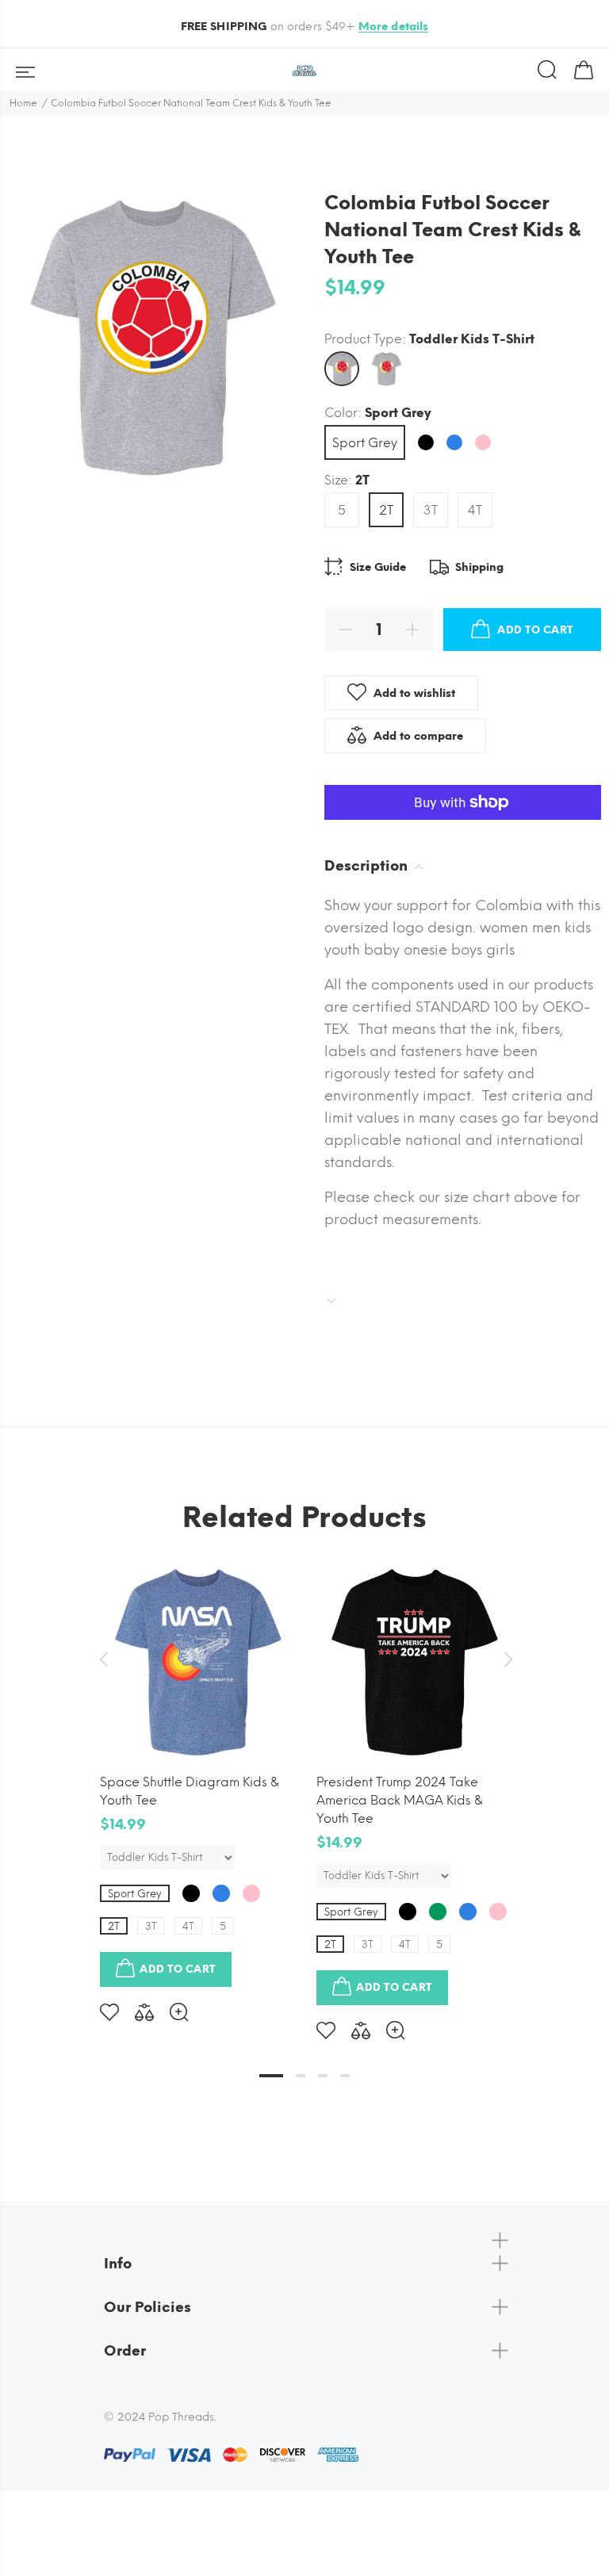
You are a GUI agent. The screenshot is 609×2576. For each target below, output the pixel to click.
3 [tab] (323, 2076)
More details (394, 27)
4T (475, 510)
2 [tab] (301, 2076)
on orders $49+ (305, 27)
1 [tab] (271, 2076)
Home (23, 103)
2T (386, 510)
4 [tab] (345, 2076)
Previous (103, 1659)
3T (431, 510)
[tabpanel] (196, 1781)
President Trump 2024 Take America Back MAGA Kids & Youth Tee (400, 1800)
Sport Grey (365, 443)
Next (506, 1659)
